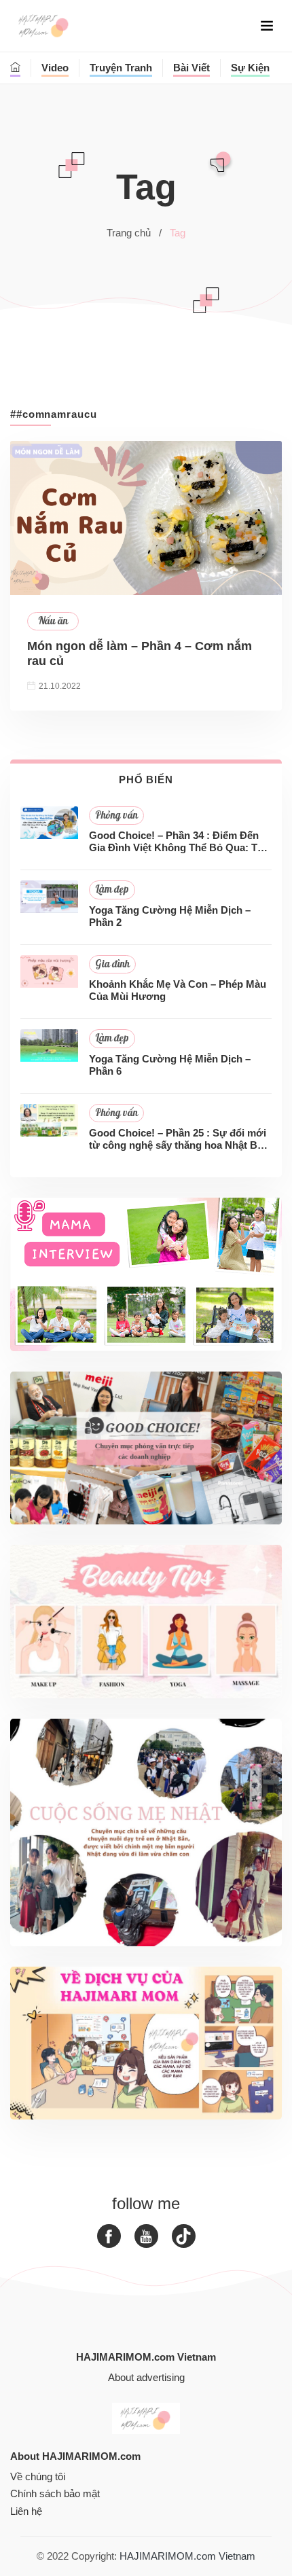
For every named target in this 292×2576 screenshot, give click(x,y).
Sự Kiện (250, 68)
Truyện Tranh (121, 68)
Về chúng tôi (38, 2476)
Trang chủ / (134, 233)
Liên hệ (26, 2511)
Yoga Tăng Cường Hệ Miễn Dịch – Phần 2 (170, 916)
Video (55, 68)
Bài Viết (191, 68)
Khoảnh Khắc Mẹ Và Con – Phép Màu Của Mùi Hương (178, 990)
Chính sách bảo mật (55, 2493)
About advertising (146, 2377)
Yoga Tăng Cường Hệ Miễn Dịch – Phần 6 (170, 1065)
